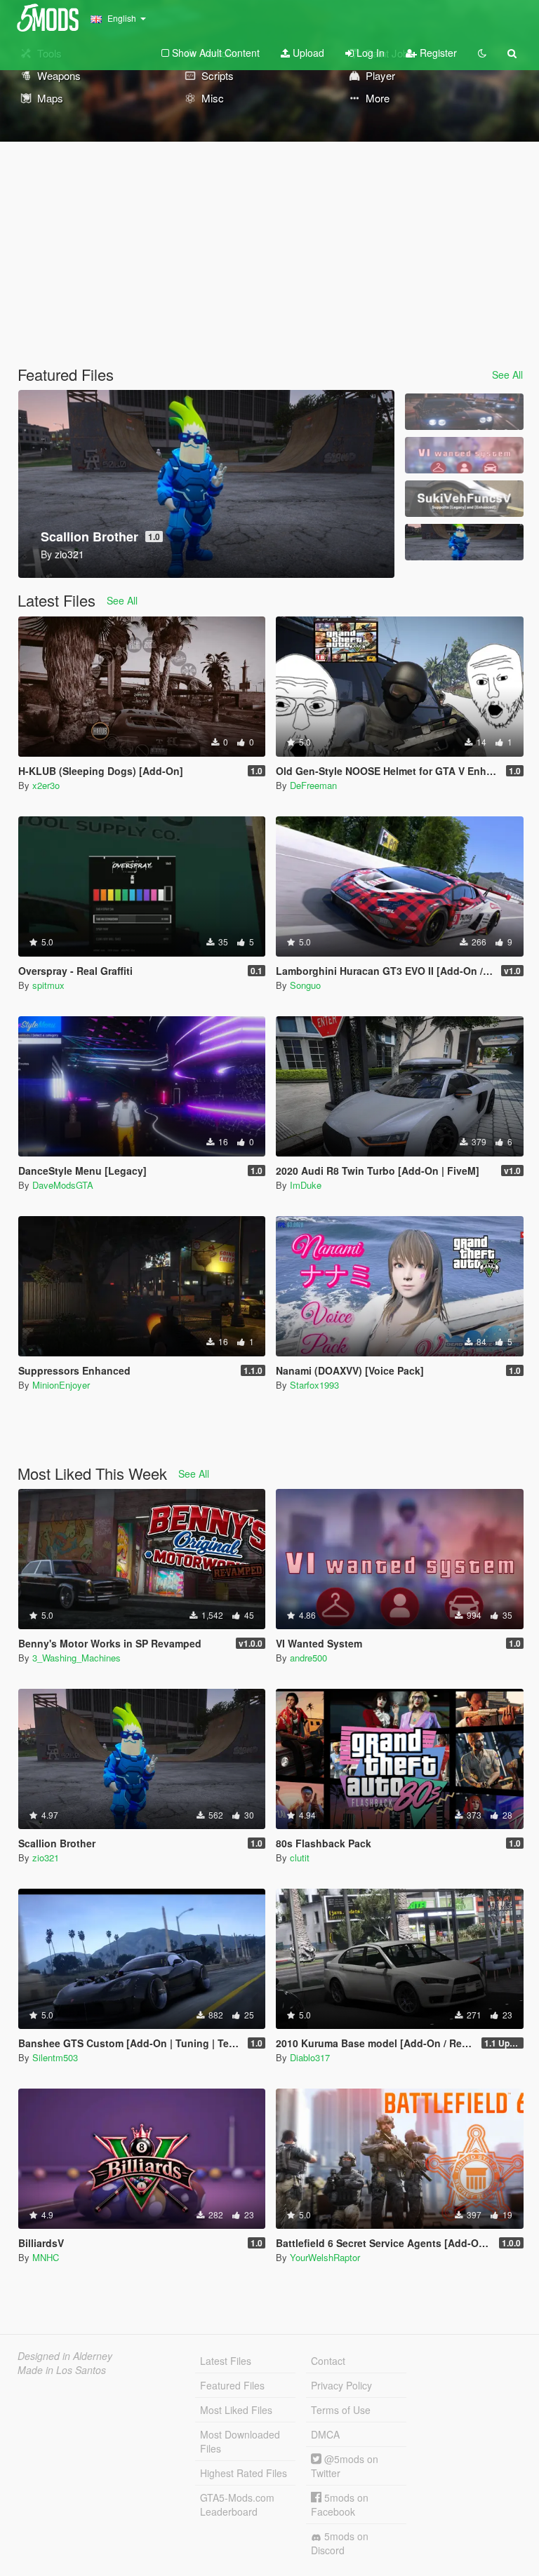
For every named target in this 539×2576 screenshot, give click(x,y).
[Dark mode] (482, 53)
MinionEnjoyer (61, 1385)
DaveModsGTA (63, 1185)
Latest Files (226, 2361)
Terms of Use (341, 2410)
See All (507, 375)
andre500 (308, 1658)
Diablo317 (310, 2057)
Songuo (305, 985)
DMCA (325, 2434)
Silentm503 (55, 2057)
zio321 (46, 1857)
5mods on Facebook (340, 2504)
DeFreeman (313, 785)
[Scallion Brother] (464, 542)
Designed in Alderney (65, 2356)
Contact (328, 2361)
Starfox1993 (314, 1385)
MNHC (46, 2257)
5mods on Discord (340, 2543)
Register (437, 53)
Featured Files (232, 2385)
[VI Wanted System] (464, 455)
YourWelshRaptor (325, 2257)
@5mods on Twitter (345, 2466)
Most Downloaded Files (240, 2441)
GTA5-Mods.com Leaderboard (237, 2504)
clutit (300, 1857)
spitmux (48, 985)
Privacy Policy (341, 2385)
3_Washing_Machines (76, 1658)
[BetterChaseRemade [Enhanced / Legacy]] (464, 412)
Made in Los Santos (62, 2370)
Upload (307, 53)
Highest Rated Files (244, 2473)
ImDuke (306, 1185)
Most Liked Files (236, 2410)
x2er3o (46, 785)
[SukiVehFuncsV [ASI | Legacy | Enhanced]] (464, 499)
